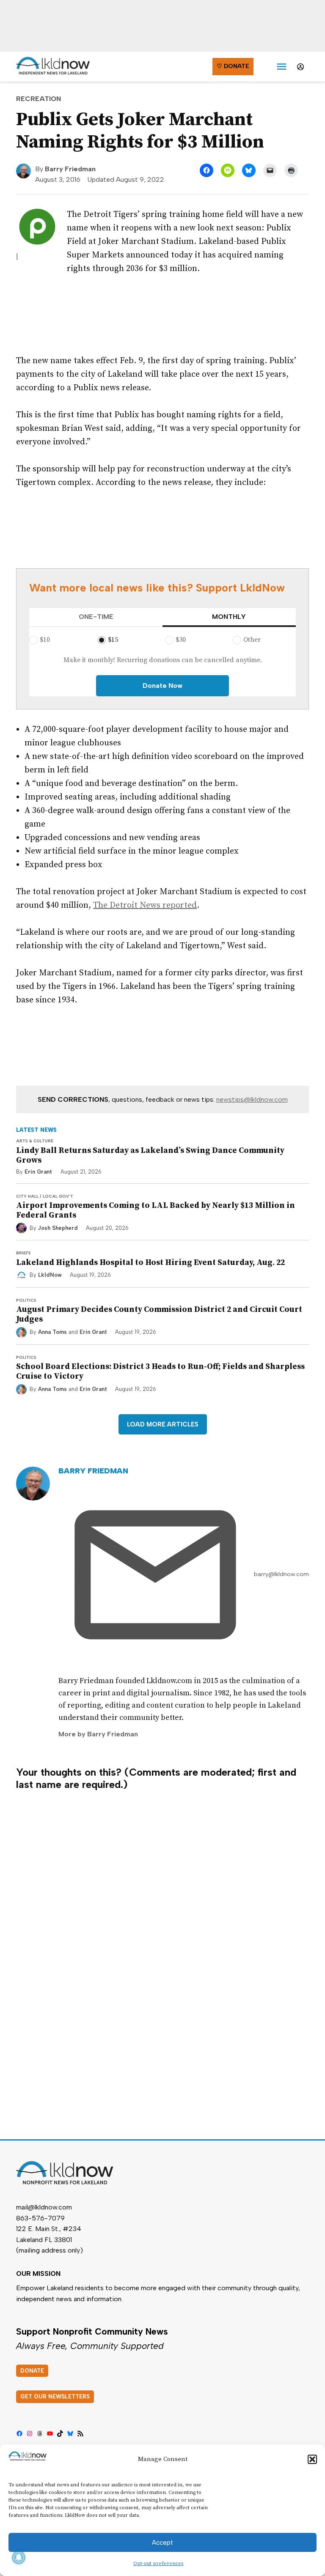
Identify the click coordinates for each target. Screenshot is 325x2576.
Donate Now (162, 686)
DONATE (32, 2371)
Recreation (39, 99)
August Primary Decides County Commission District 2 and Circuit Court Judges (159, 1314)
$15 (113, 640)
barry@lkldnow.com (281, 1574)
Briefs (23, 1253)
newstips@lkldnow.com (252, 1099)
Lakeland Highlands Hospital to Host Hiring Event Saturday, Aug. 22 (150, 1262)
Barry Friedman (70, 169)
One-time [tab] (96, 617)
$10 (45, 640)
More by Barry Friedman (98, 1734)
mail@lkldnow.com (44, 2207)
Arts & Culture (35, 1141)
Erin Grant (38, 1172)
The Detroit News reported (145, 905)
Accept (162, 2543)
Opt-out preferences (158, 2564)
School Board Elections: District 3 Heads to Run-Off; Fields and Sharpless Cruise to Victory (160, 1371)
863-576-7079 (40, 2218)
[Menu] (282, 67)
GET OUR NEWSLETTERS (55, 2397)
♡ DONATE (233, 66)
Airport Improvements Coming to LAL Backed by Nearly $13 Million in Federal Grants (156, 1210)
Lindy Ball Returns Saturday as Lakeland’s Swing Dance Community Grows (150, 1155)
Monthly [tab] (229, 617)
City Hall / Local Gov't (45, 1196)
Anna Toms (52, 1332)
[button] (312, 2459)
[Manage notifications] (19, 2557)
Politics (26, 1300)
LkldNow (50, 1275)
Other (252, 640)
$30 (181, 640)
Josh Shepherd (58, 1228)
